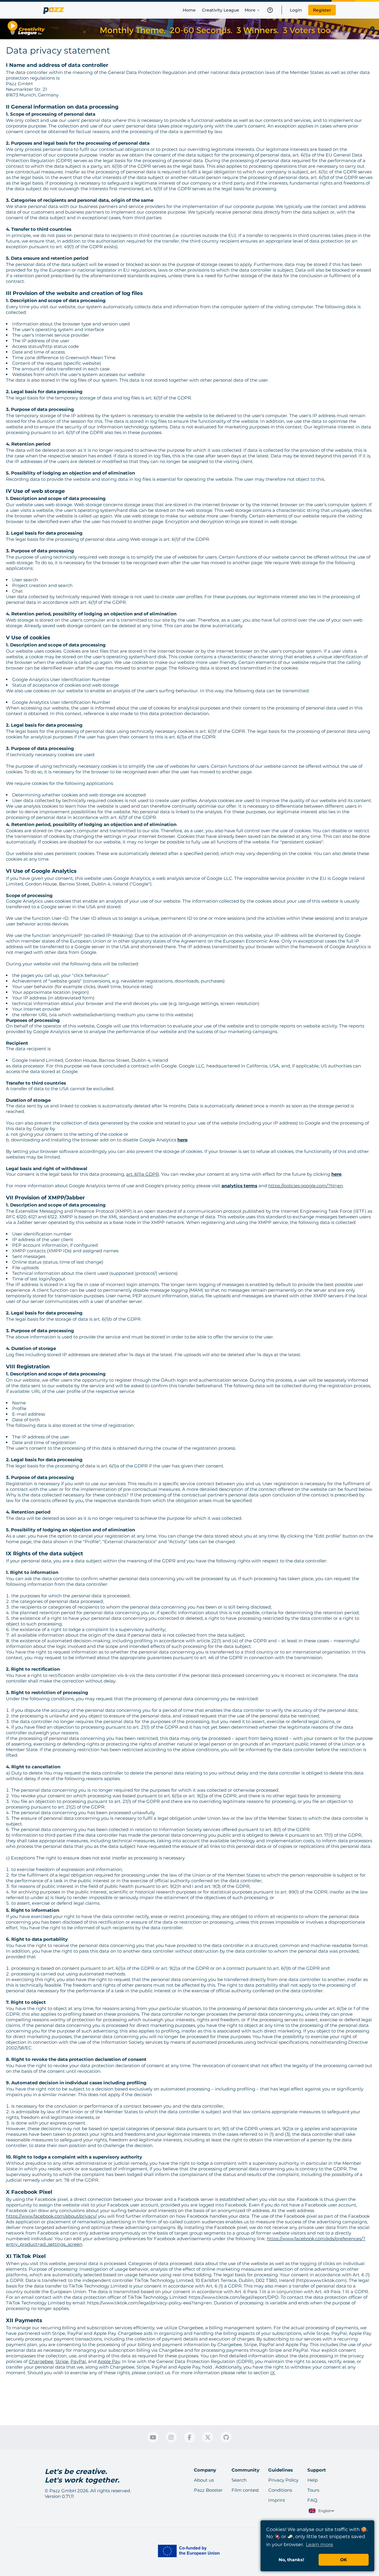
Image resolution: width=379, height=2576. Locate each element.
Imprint (277, 2500)
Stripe (62, 2361)
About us (204, 2480)
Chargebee (41, 2361)
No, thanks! (291, 2560)
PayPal (78, 2361)
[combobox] (321, 2511)
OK (344, 2560)
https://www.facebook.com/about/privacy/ (51, 2216)
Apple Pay (109, 2361)
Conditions (280, 2490)
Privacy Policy (283, 2480)
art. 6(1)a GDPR (143, 1174)
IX (273, 2373)
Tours (313, 2490)
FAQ (312, 2500)
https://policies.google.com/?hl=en (306, 1186)
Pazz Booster (208, 2490)
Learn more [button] (319, 2544)
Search (239, 2480)
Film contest (245, 2490)
